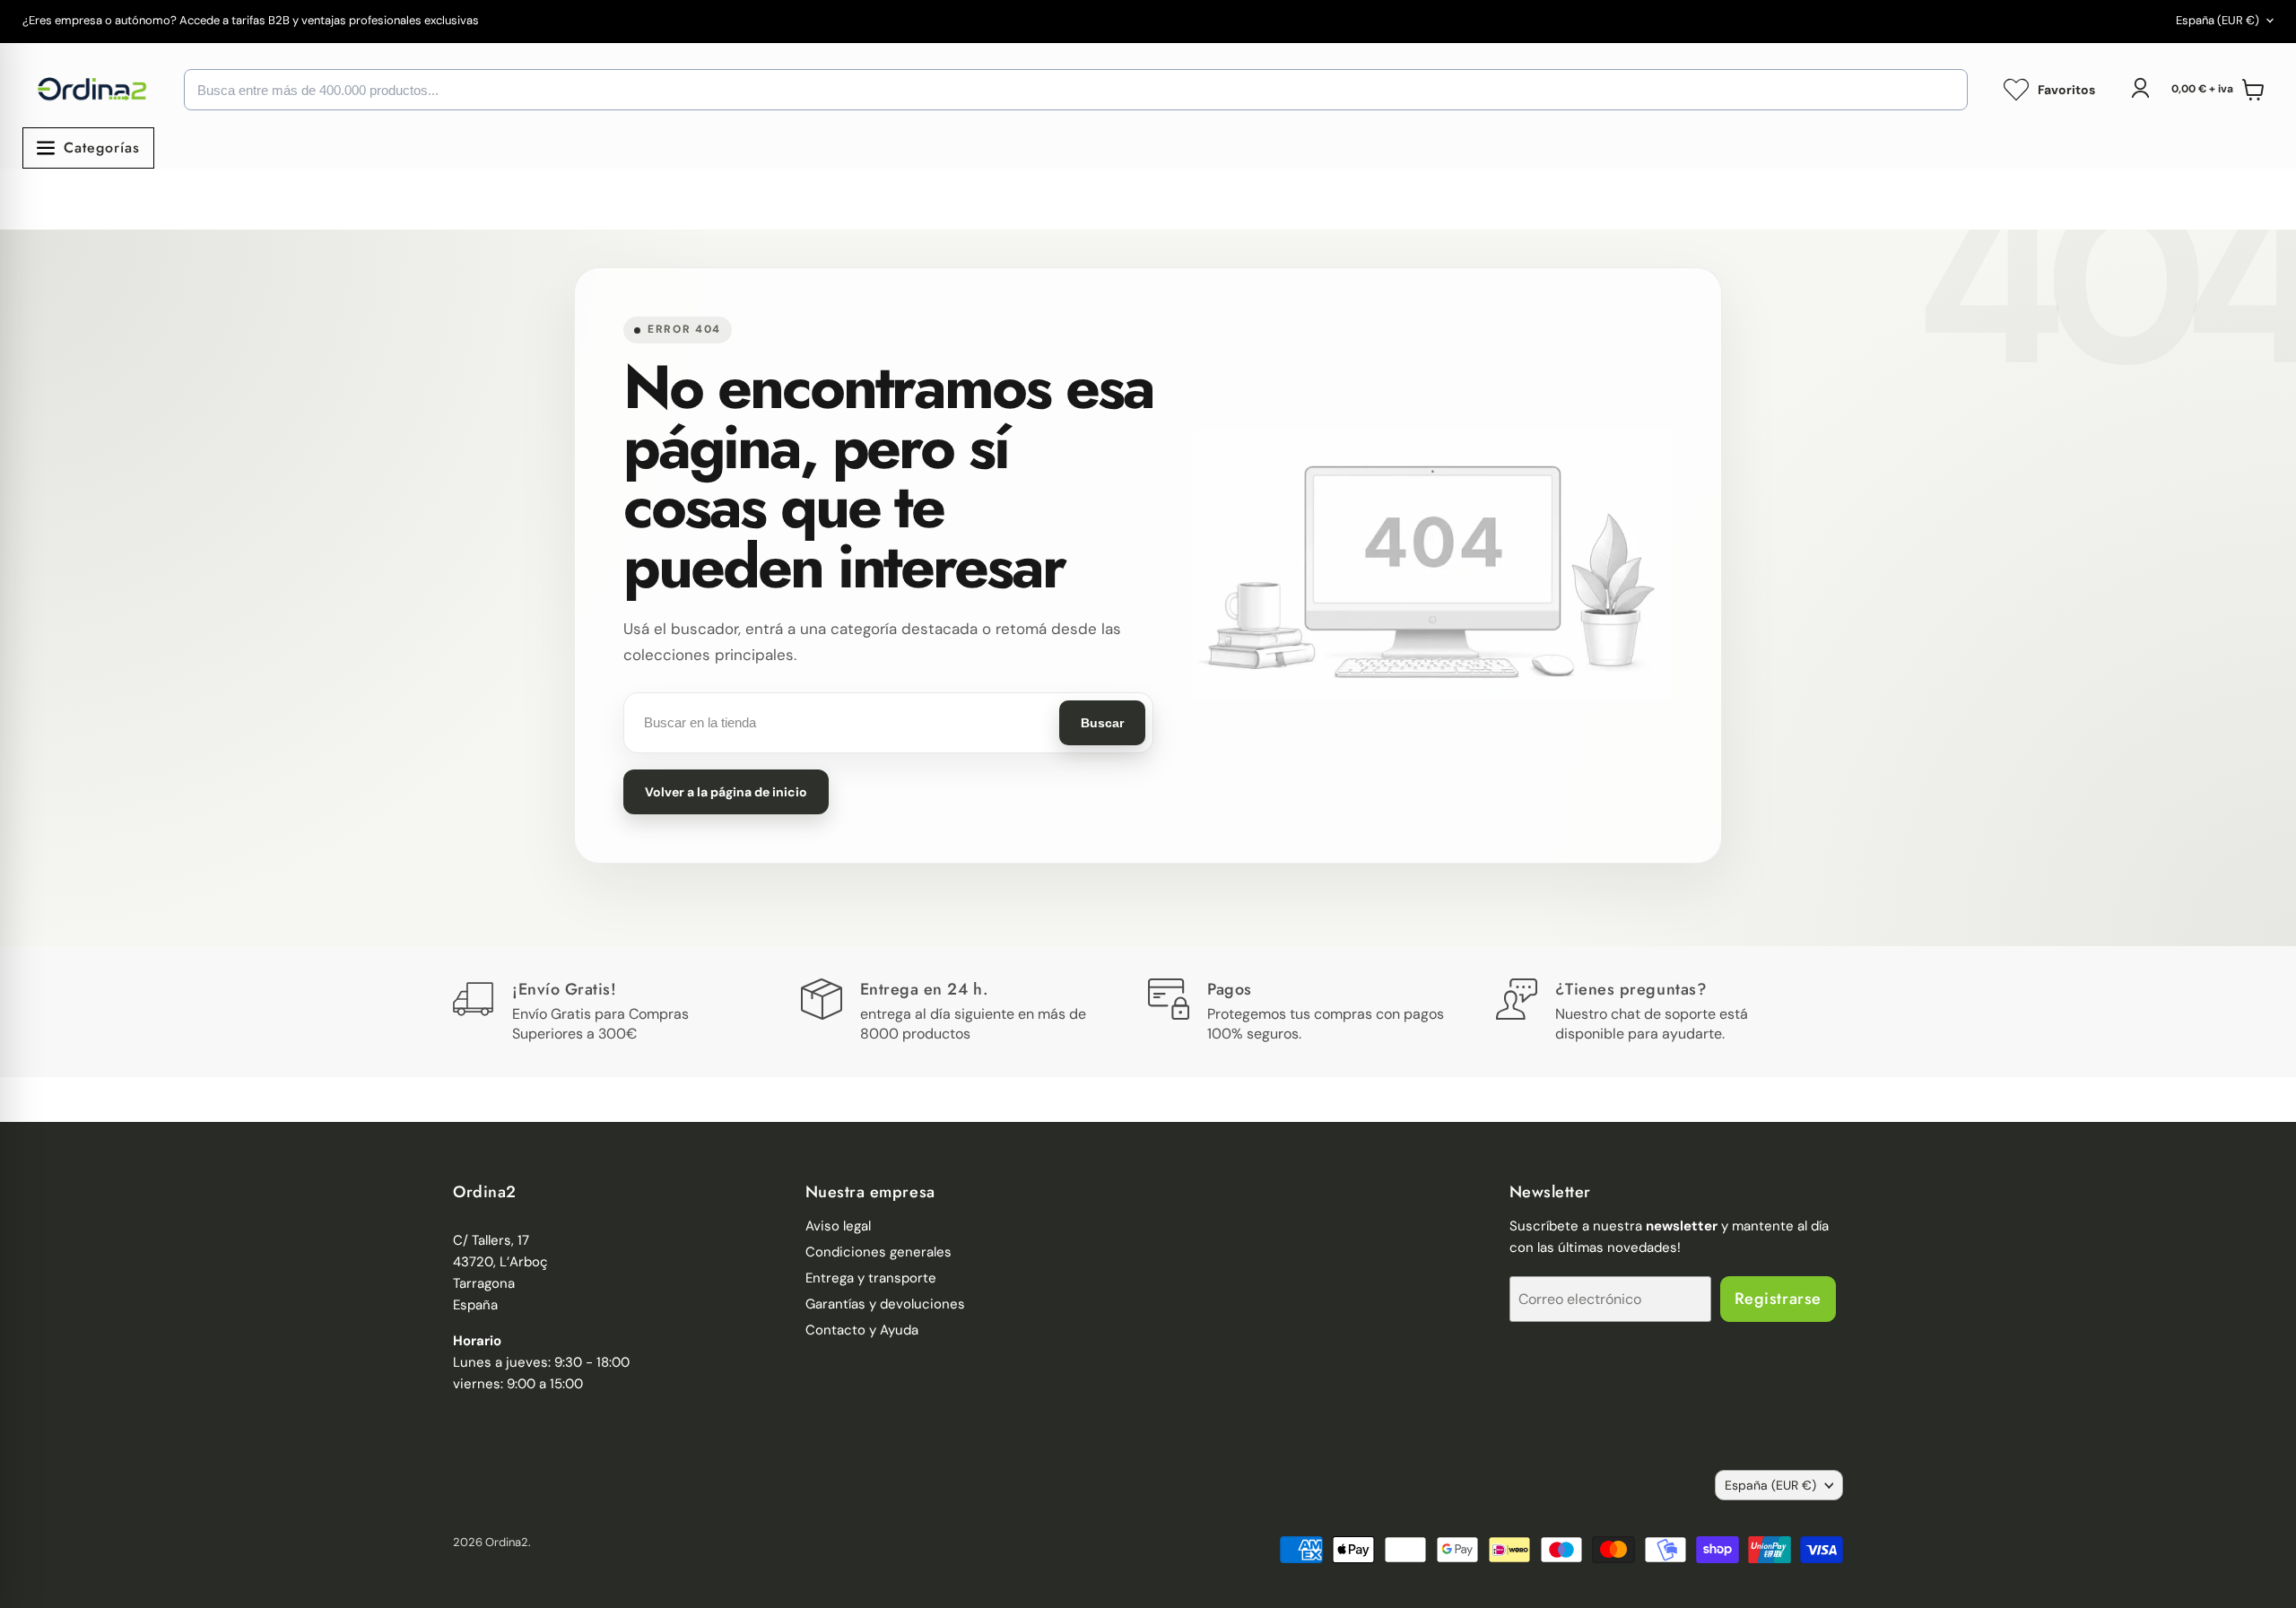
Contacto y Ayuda (862, 1330)
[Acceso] (2140, 88)
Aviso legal (838, 1226)
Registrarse (1778, 1299)
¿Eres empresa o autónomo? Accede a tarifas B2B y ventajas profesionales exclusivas (251, 21)
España (2218, 20)
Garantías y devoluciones (885, 1304)
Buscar (1102, 723)
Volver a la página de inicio (726, 792)
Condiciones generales (878, 1252)
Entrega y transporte (871, 1278)
